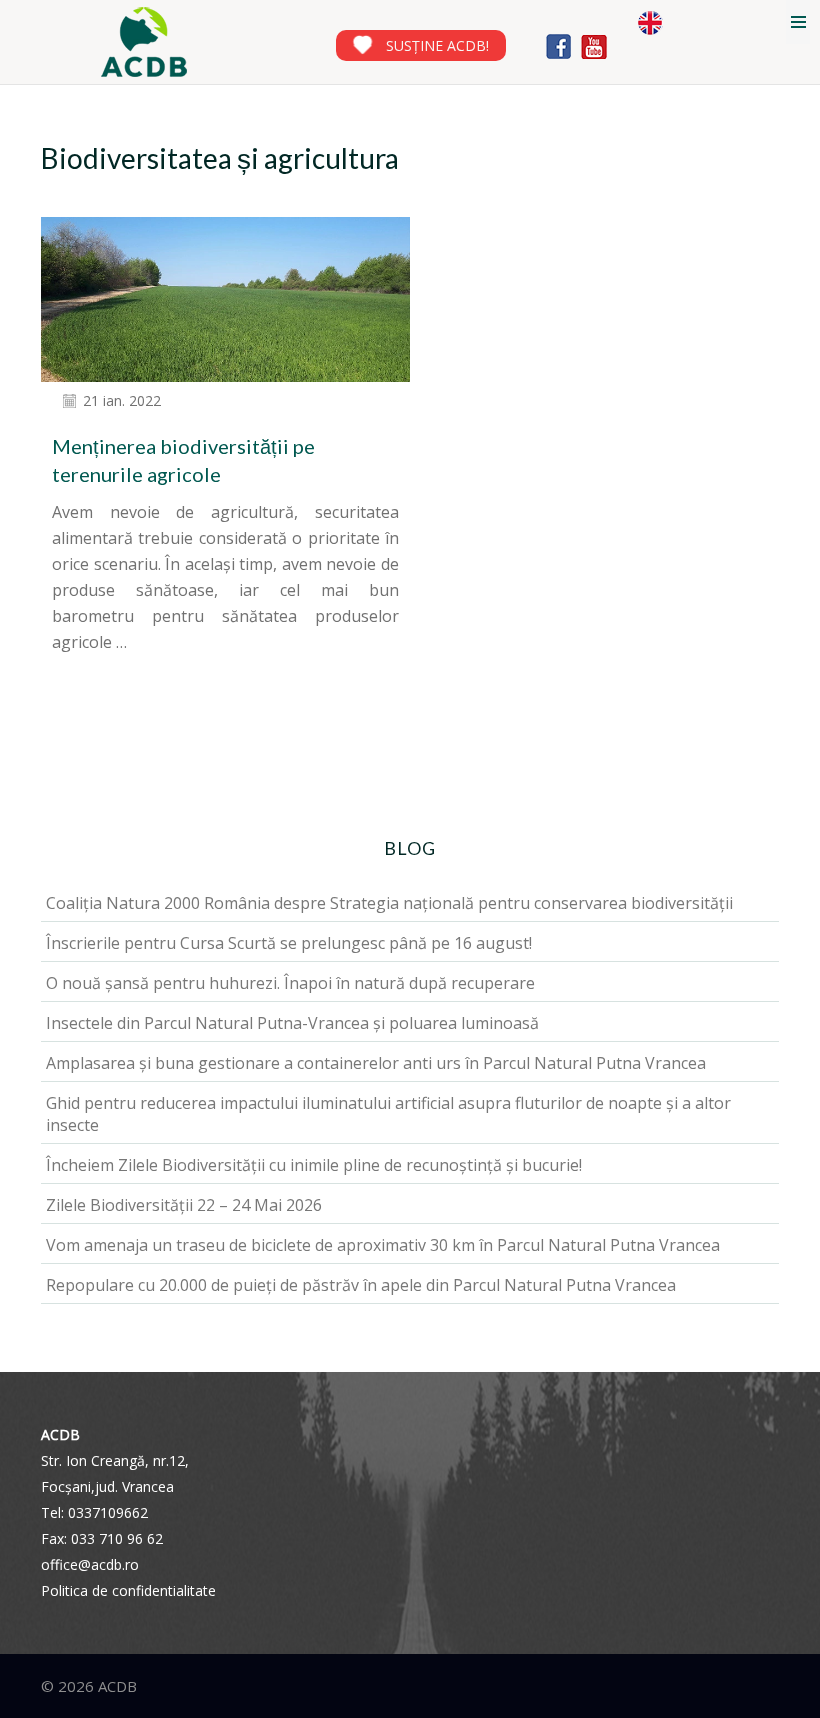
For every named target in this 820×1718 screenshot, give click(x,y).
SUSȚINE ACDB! (437, 45)
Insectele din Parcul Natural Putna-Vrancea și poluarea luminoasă (292, 1023)
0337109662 (108, 1512)
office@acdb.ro (90, 1564)
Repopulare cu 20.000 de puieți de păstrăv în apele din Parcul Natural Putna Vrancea (361, 1285)
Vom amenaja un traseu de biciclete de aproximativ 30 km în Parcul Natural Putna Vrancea (383, 1245)
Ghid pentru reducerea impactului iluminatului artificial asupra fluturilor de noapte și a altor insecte (388, 1114)
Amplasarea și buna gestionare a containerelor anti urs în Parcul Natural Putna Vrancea (376, 1063)
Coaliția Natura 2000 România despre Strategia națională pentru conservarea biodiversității (389, 903)
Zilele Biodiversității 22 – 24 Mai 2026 (184, 1205)
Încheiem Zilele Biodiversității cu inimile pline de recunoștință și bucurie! (314, 1165)
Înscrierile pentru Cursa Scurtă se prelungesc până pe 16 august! (289, 943)
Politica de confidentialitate (128, 1590)
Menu (798, 22)
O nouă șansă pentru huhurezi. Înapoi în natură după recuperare (290, 983)
